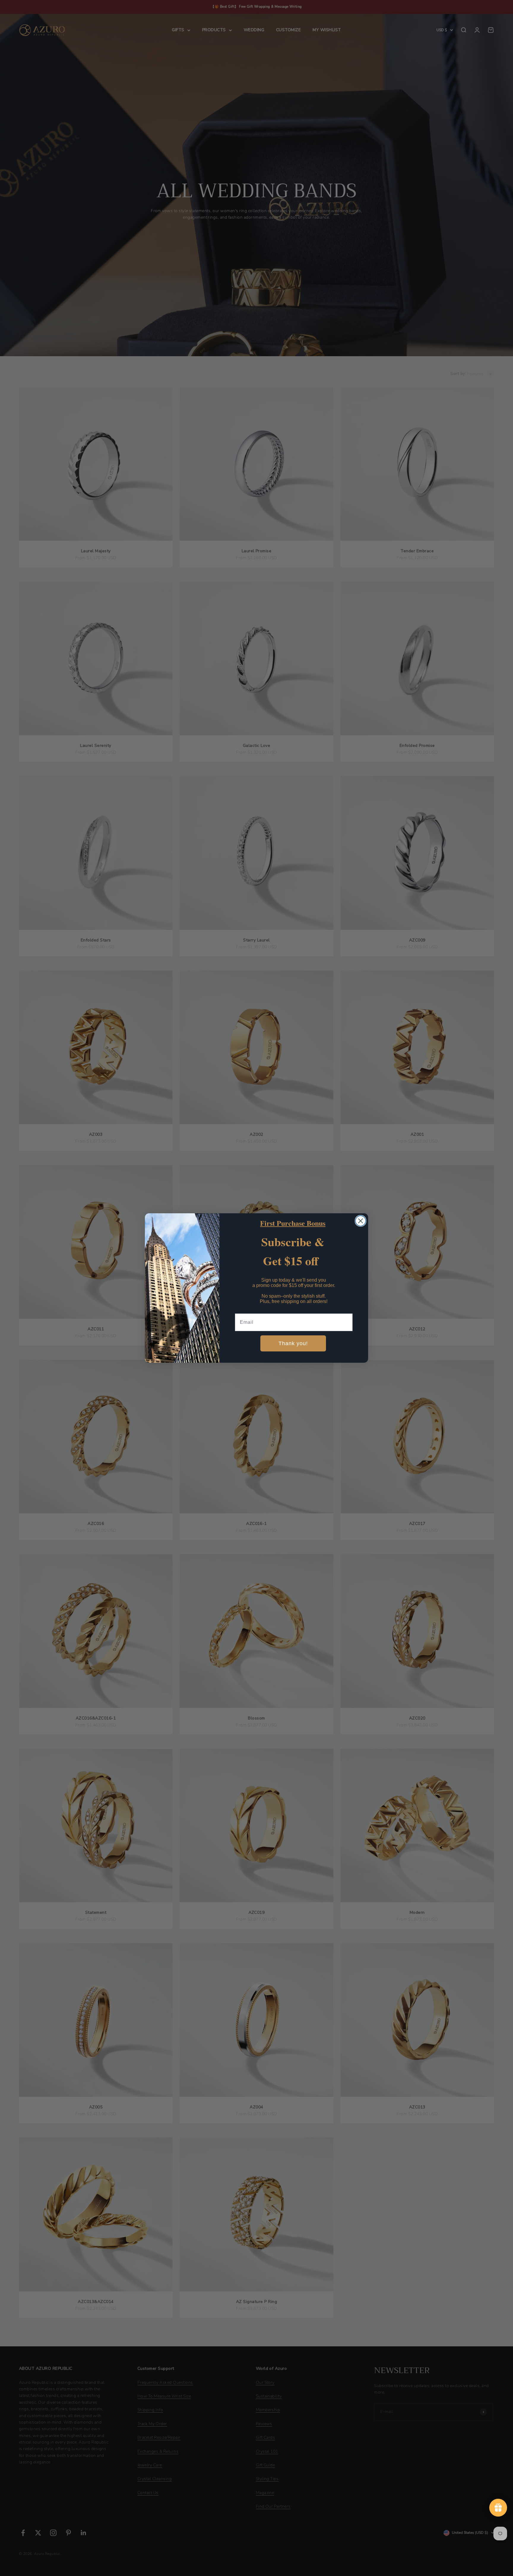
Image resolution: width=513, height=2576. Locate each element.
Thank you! (293, 1343)
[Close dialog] (361, 1221)
